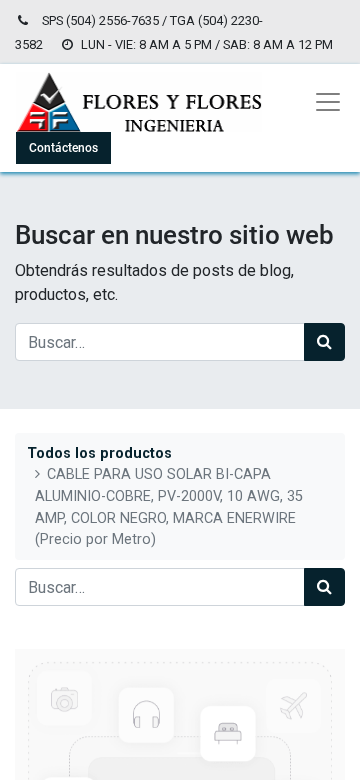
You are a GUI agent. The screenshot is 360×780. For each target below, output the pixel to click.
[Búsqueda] (324, 342)
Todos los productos (99, 453)
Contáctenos (63, 148)
